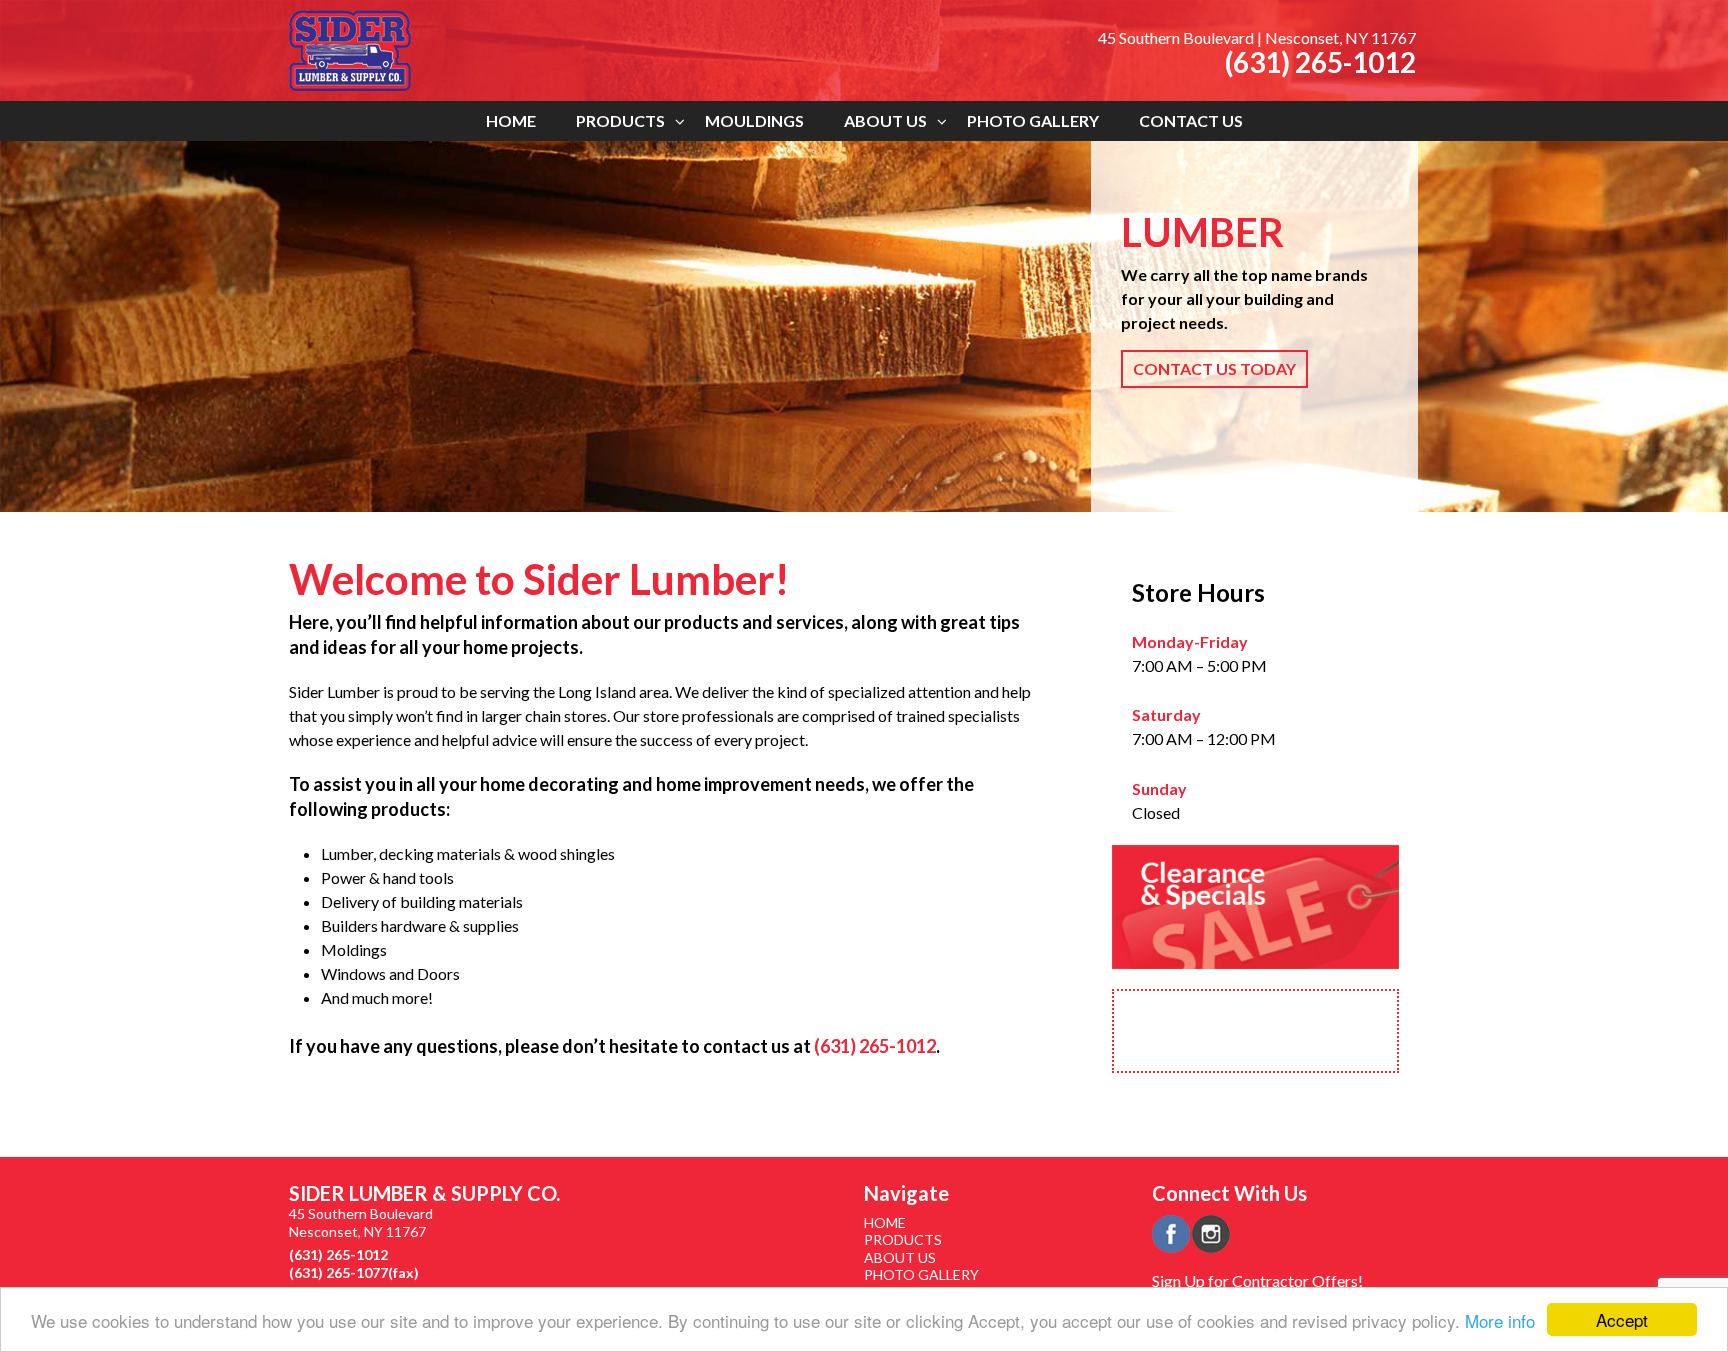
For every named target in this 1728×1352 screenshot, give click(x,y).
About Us (885, 120)
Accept (1622, 1319)
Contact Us (1191, 120)
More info (1500, 1320)
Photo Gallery (1033, 120)
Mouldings (754, 120)
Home (511, 120)
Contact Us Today (1214, 368)
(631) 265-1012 (1320, 62)
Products (620, 120)
